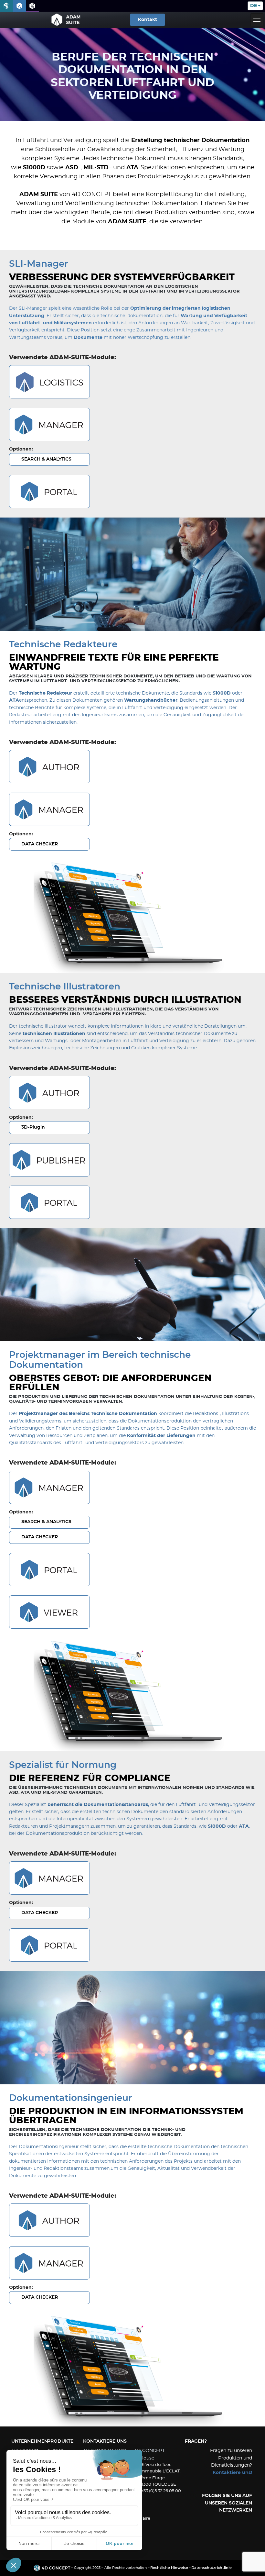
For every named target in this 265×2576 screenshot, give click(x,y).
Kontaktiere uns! (232, 2473)
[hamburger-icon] (257, 20)
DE (254, 6)
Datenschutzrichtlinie (212, 2568)
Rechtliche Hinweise (169, 2568)
